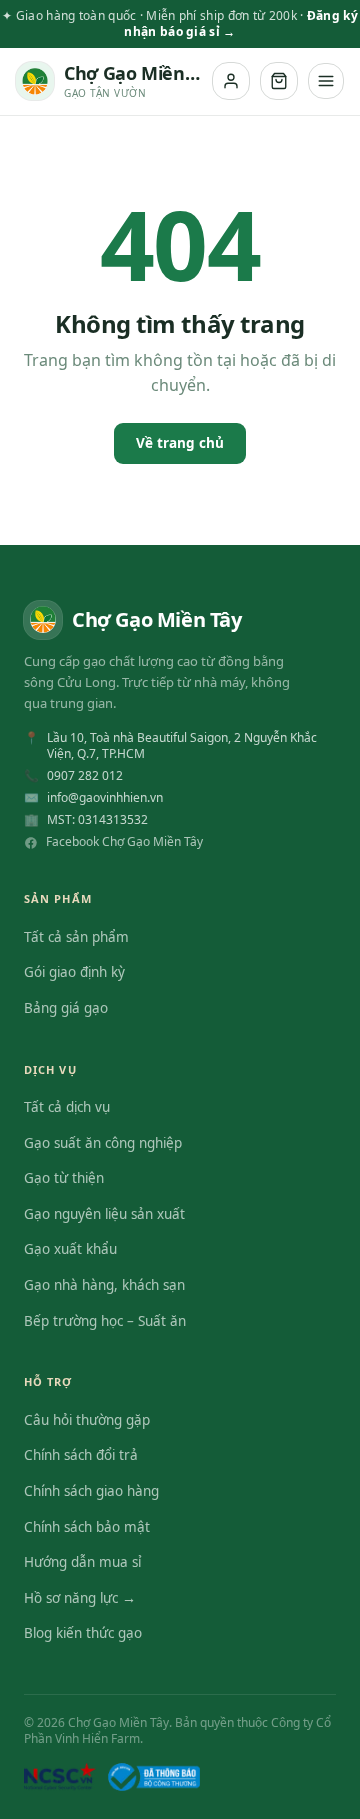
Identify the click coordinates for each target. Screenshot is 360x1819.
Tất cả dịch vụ (67, 1107)
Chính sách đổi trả (81, 1455)
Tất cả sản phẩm (76, 937)
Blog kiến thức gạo (83, 1633)
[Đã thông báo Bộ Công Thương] (154, 1777)
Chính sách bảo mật (87, 1527)
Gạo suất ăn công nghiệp (103, 1143)
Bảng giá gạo (66, 1008)
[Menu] (326, 81)
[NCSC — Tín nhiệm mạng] (60, 1777)
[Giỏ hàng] (279, 81)
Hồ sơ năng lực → (80, 1598)
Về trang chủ (180, 443)
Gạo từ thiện (64, 1178)
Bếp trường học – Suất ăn (105, 1321)
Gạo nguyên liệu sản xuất (104, 1214)
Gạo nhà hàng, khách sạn (104, 1285)
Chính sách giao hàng (91, 1491)
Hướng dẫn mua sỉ (82, 1562)
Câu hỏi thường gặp (87, 1420)
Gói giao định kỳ (74, 972)
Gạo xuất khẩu (70, 1249)
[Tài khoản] (231, 81)
